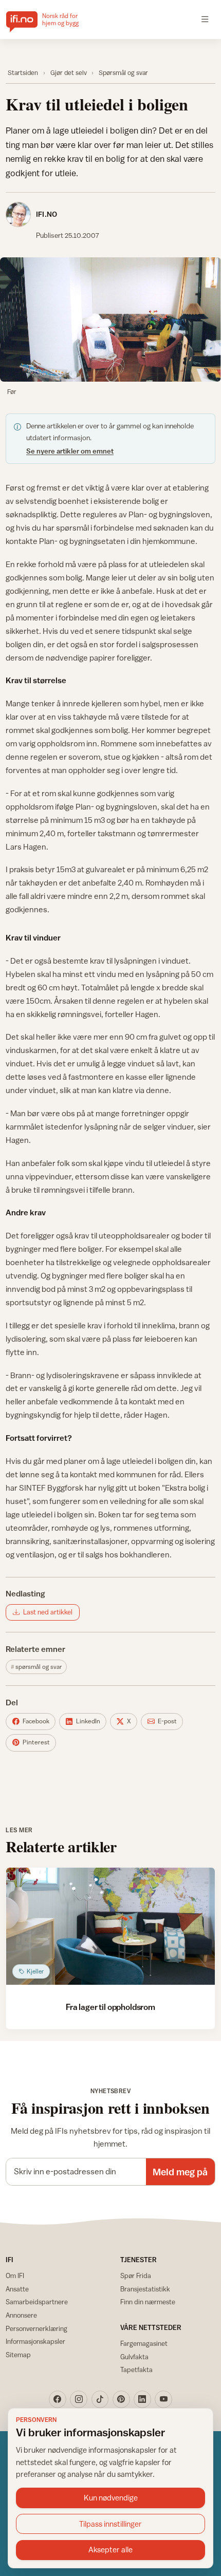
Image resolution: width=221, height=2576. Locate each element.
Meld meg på (180, 2172)
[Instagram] (79, 2399)
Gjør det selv (69, 73)
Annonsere (21, 2315)
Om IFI (15, 2276)
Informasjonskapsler (35, 2341)
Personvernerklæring (36, 2328)
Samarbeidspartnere (37, 2302)
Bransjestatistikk (145, 2289)
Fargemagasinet (144, 2343)
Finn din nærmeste (148, 2302)
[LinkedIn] (142, 2399)
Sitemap (18, 2355)
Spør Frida (136, 2276)
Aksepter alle (110, 2550)
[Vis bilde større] (110, 319)
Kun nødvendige (111, 2498)
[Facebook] (58, 2399)
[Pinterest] (121, 2399)
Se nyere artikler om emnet (70, 451)
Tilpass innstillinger (110, 2524)
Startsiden (23, 73)
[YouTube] (163, 2399)
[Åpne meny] (205, 20)
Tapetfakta (136, 2370)
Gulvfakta (134, 2357)
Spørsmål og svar (123, 73)
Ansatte (17, 2289)
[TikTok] (100, 2399)
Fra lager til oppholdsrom (110, 2007)
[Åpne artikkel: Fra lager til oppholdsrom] (110, 1926)
